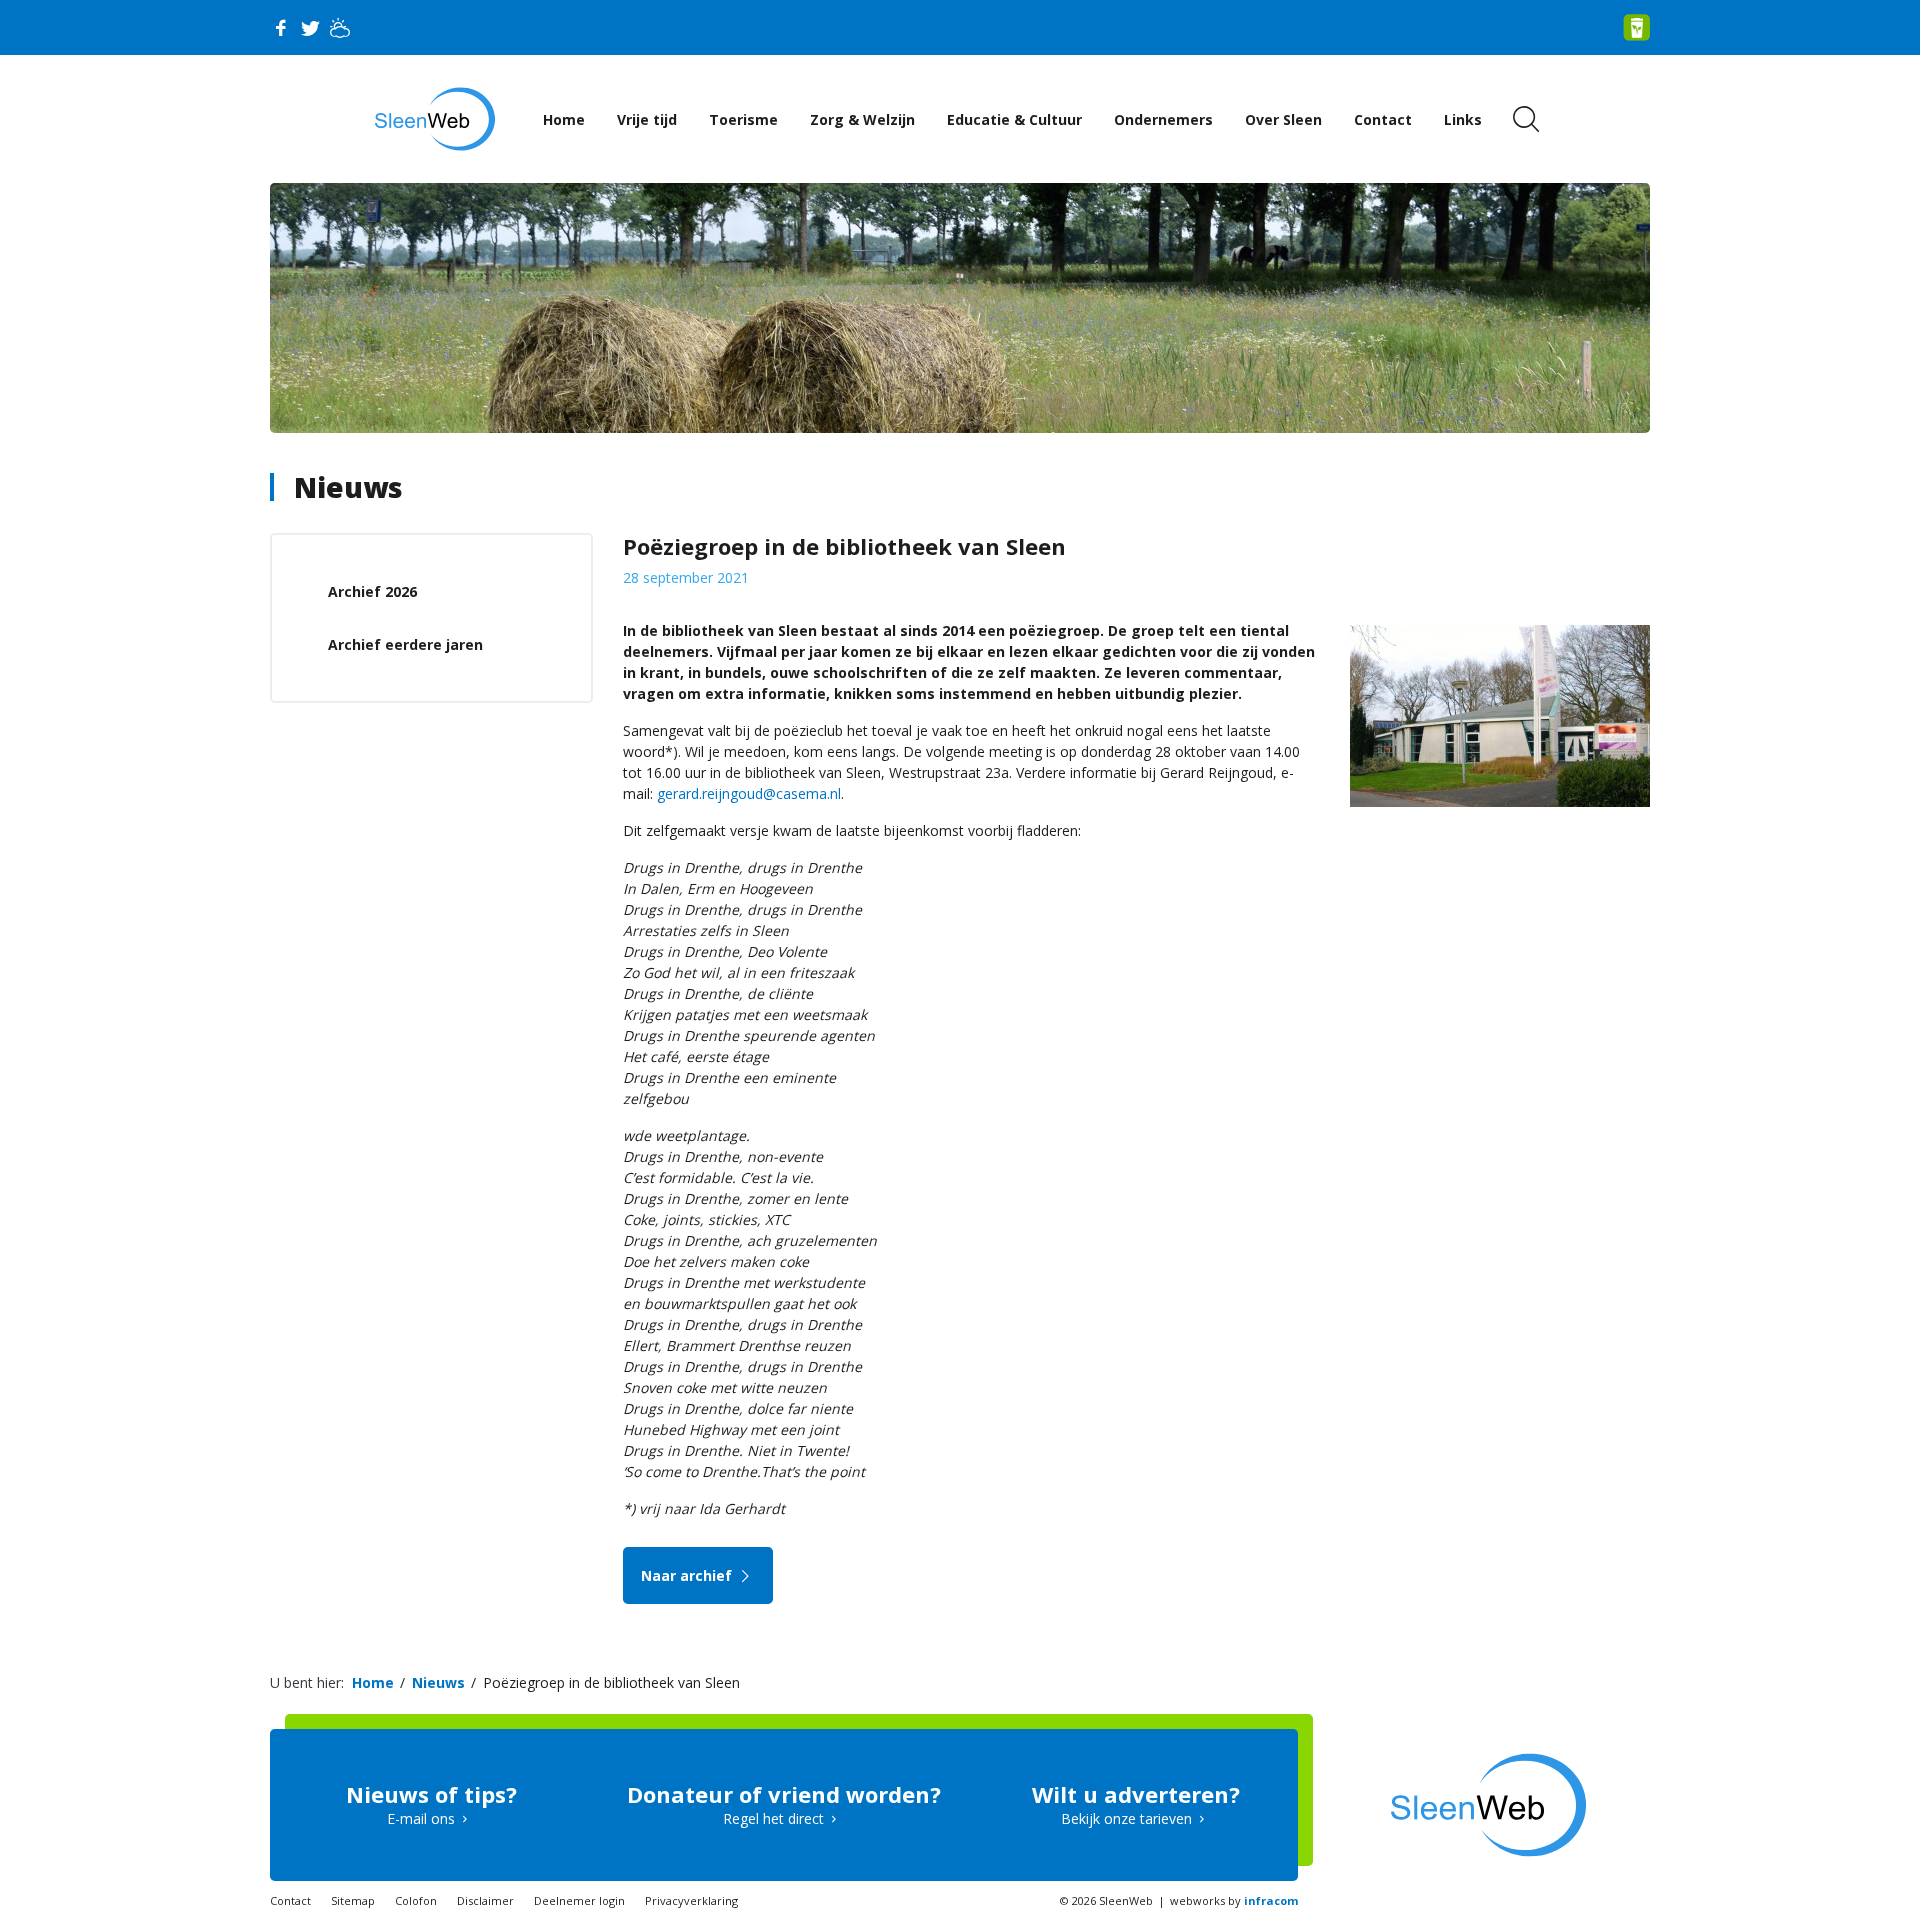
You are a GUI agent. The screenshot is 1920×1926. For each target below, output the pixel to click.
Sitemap (353, 1900)
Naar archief (688, 1575)
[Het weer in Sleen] (340, 28)
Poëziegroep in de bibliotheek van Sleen (611, 1682)
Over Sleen (1283, 119)
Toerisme (743, 119)
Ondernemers (1163, 119)
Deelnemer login (579, 1900)
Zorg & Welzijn (862, 119)
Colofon (416, 1900)
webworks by (1234, 1900)
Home (564, 119)
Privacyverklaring (691, 1900)
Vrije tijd (647, 119)
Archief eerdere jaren (405, 644)
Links (1463, 119)
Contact (1383, 119)
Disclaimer (485, 1900)
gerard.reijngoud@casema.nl (749, 793)
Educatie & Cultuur (1014, 119)
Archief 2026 (372, 591)
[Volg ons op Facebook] (280, 28)
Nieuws (348, 487)
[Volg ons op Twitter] (310, 28)
